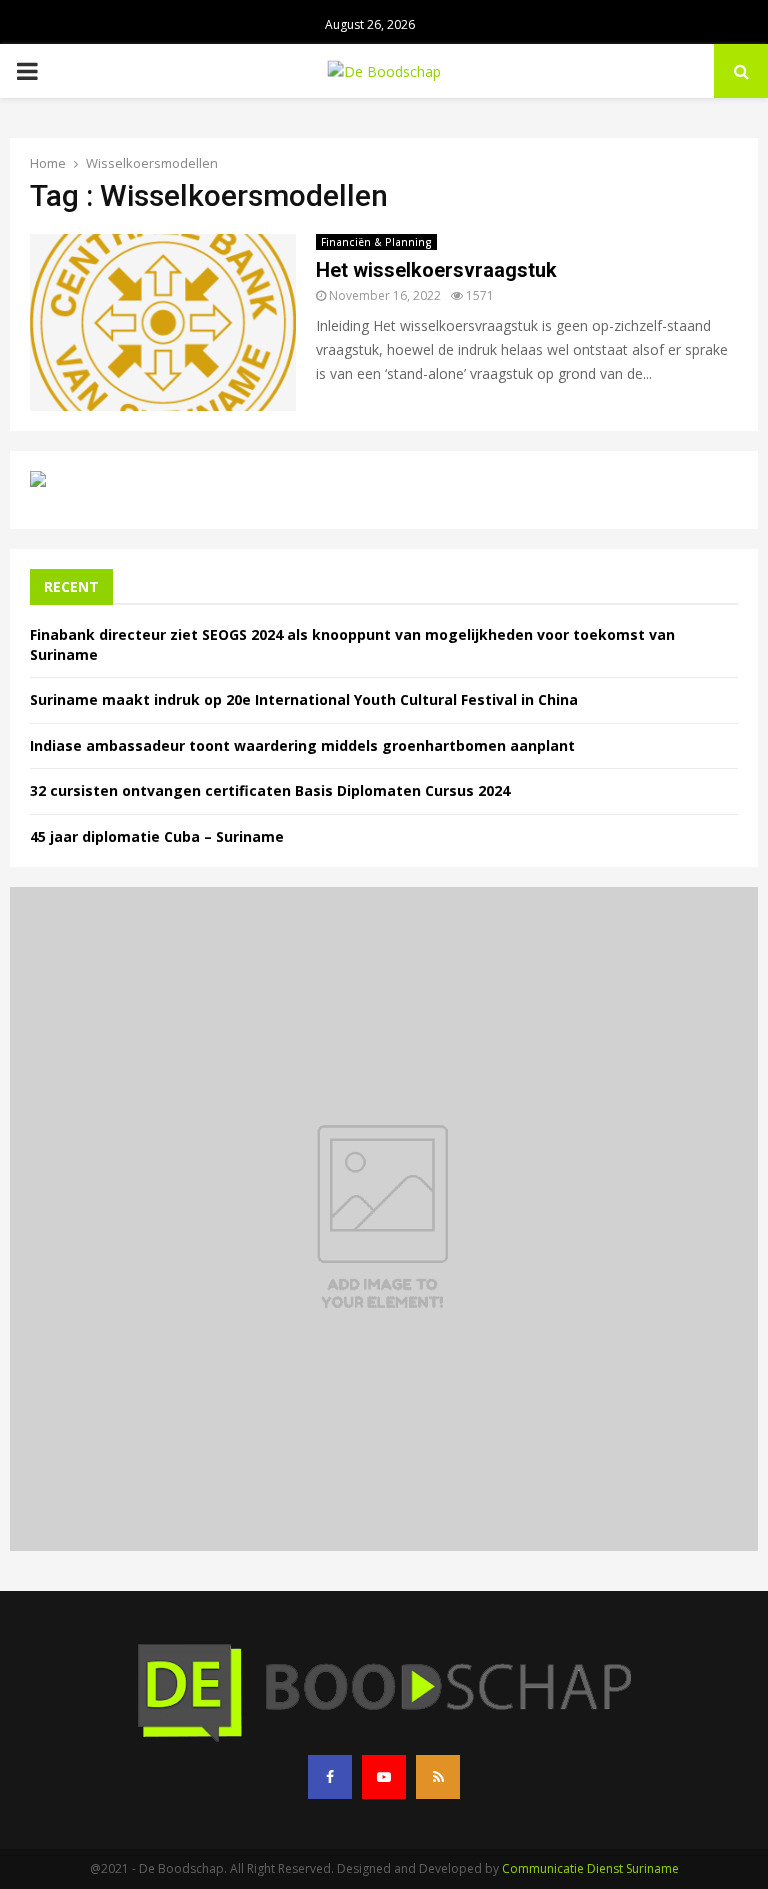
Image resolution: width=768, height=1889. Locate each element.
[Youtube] (384, 1777)
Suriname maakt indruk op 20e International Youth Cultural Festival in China (304, 699)
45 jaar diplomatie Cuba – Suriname (157, 836)
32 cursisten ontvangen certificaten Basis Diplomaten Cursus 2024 (270, 790)
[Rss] (438, 1777)
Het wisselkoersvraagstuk (436, 270)
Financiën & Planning (376, 242)
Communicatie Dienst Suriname (590, 1868)
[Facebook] (330, 1777)
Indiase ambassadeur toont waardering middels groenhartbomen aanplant (302, 745)
